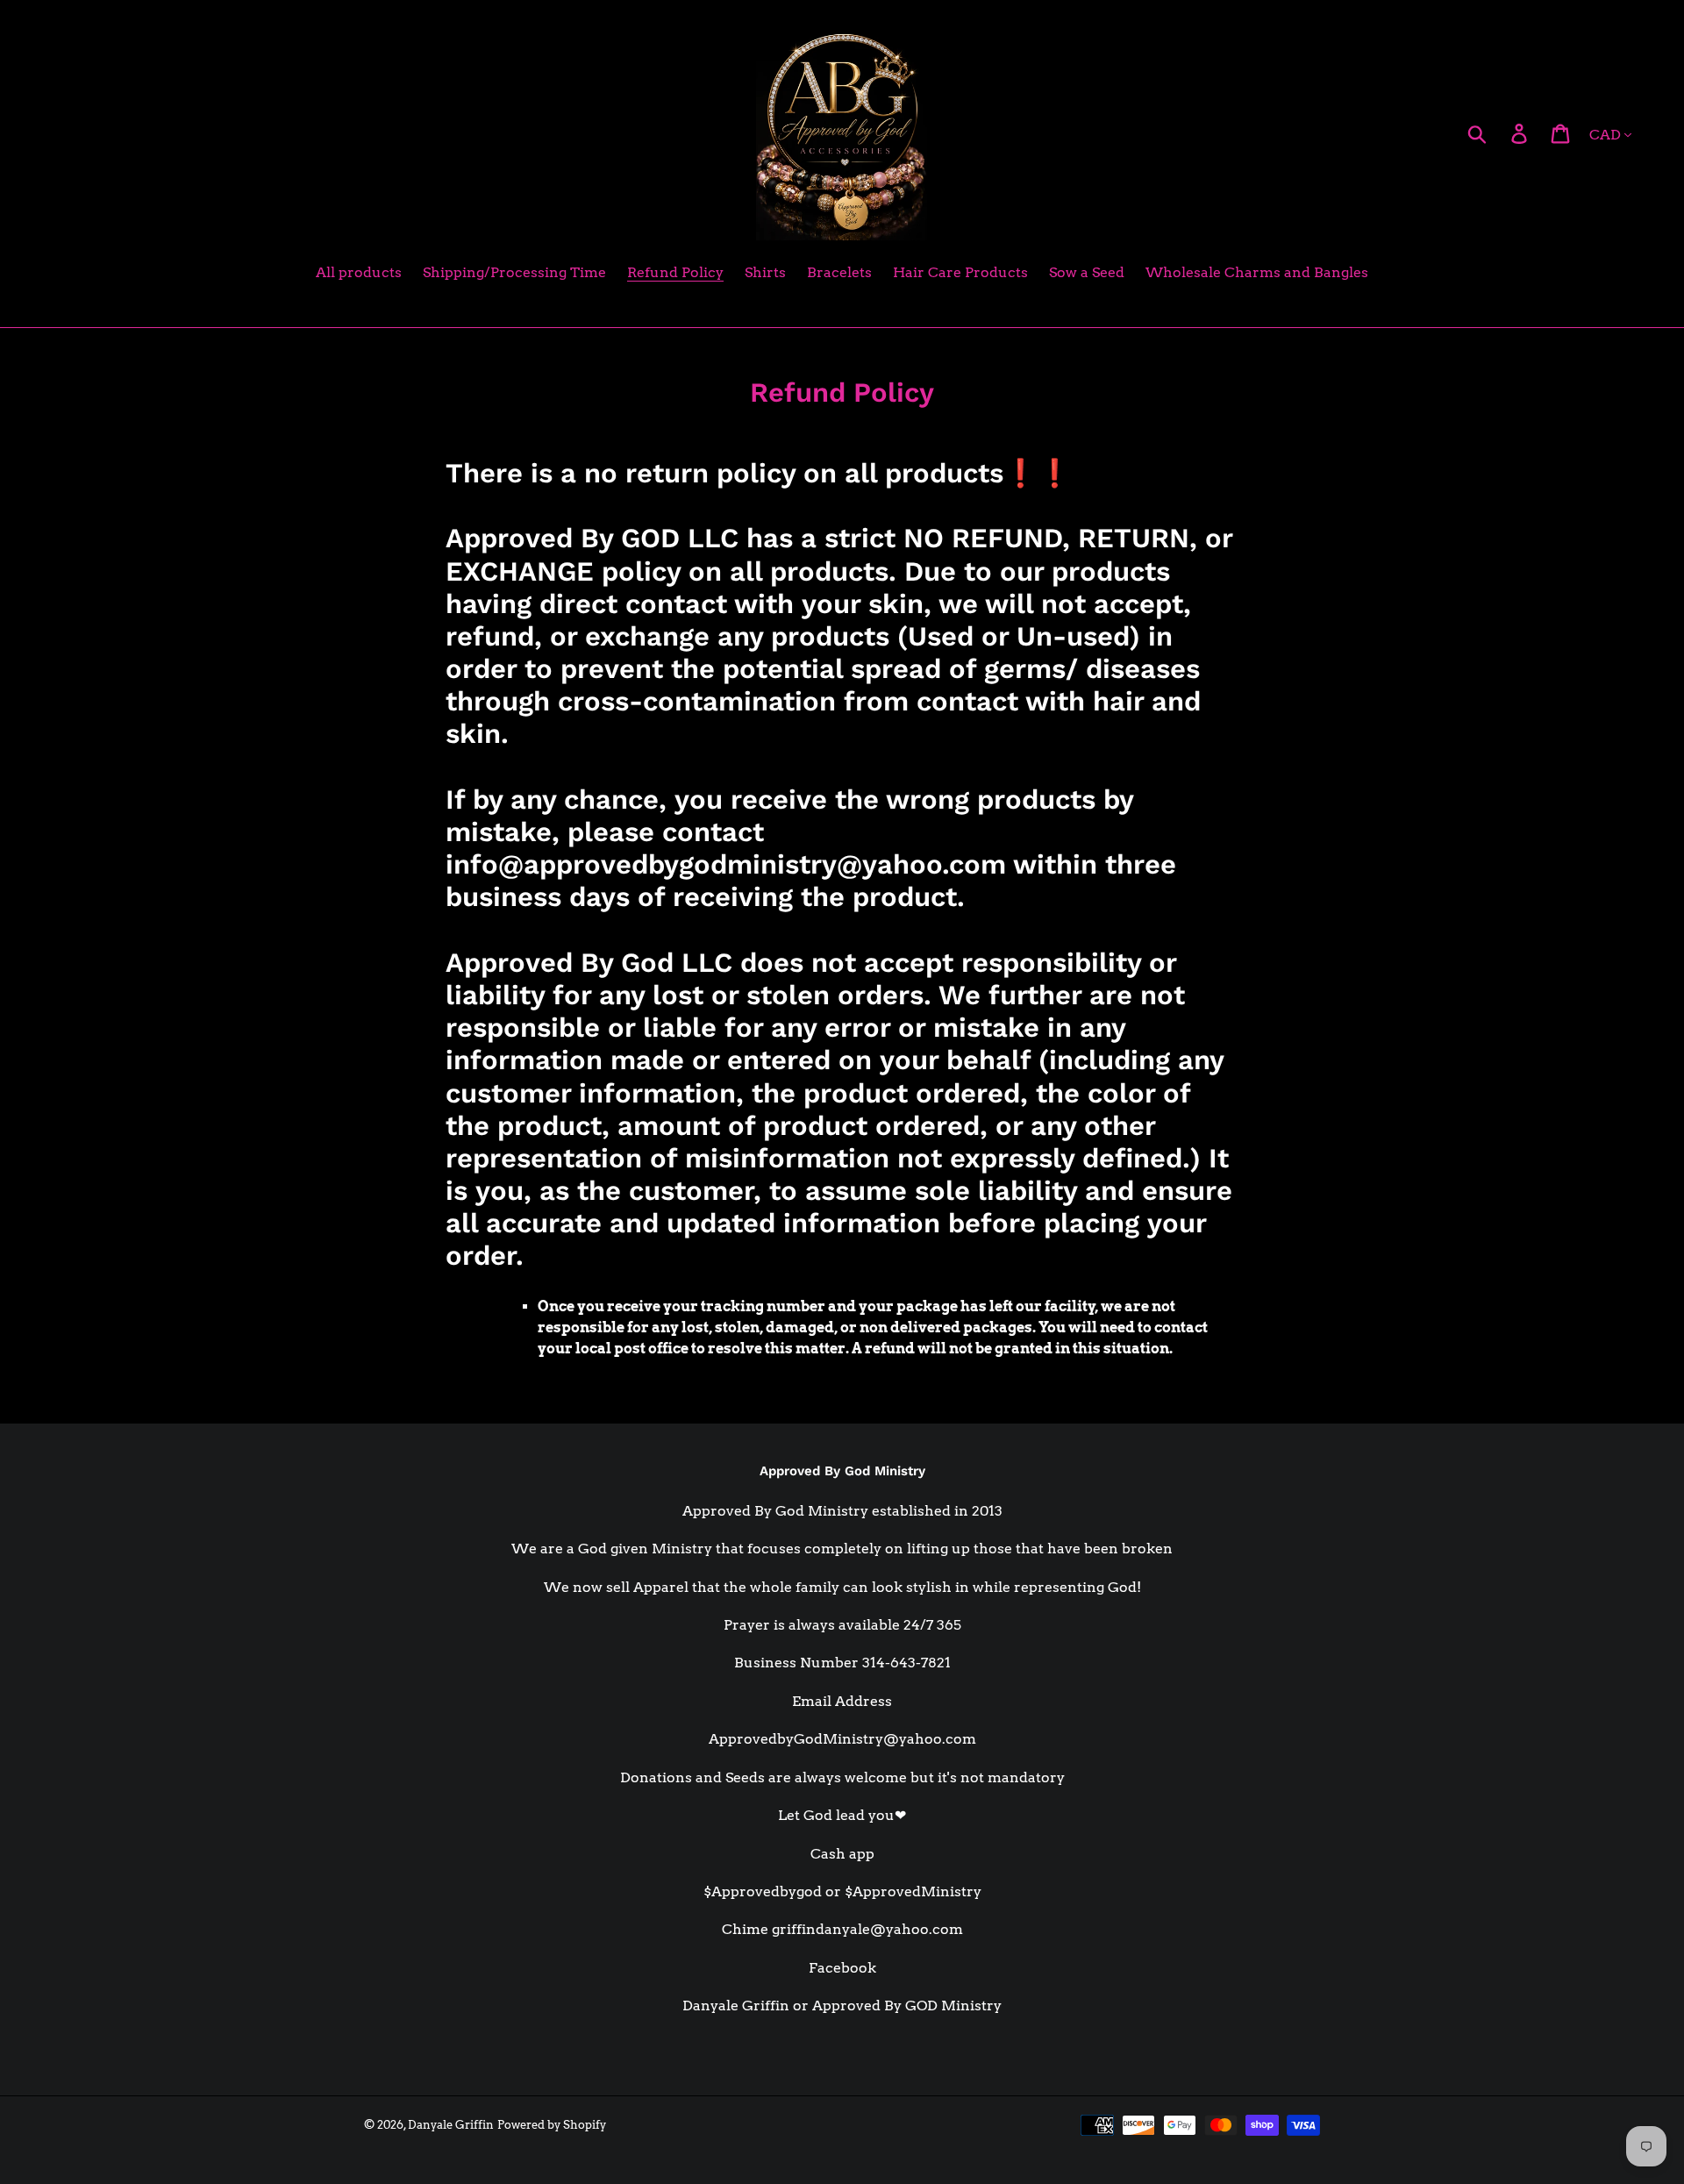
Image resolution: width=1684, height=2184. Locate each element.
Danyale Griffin (451, 2125)
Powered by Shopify (552, 2125)
